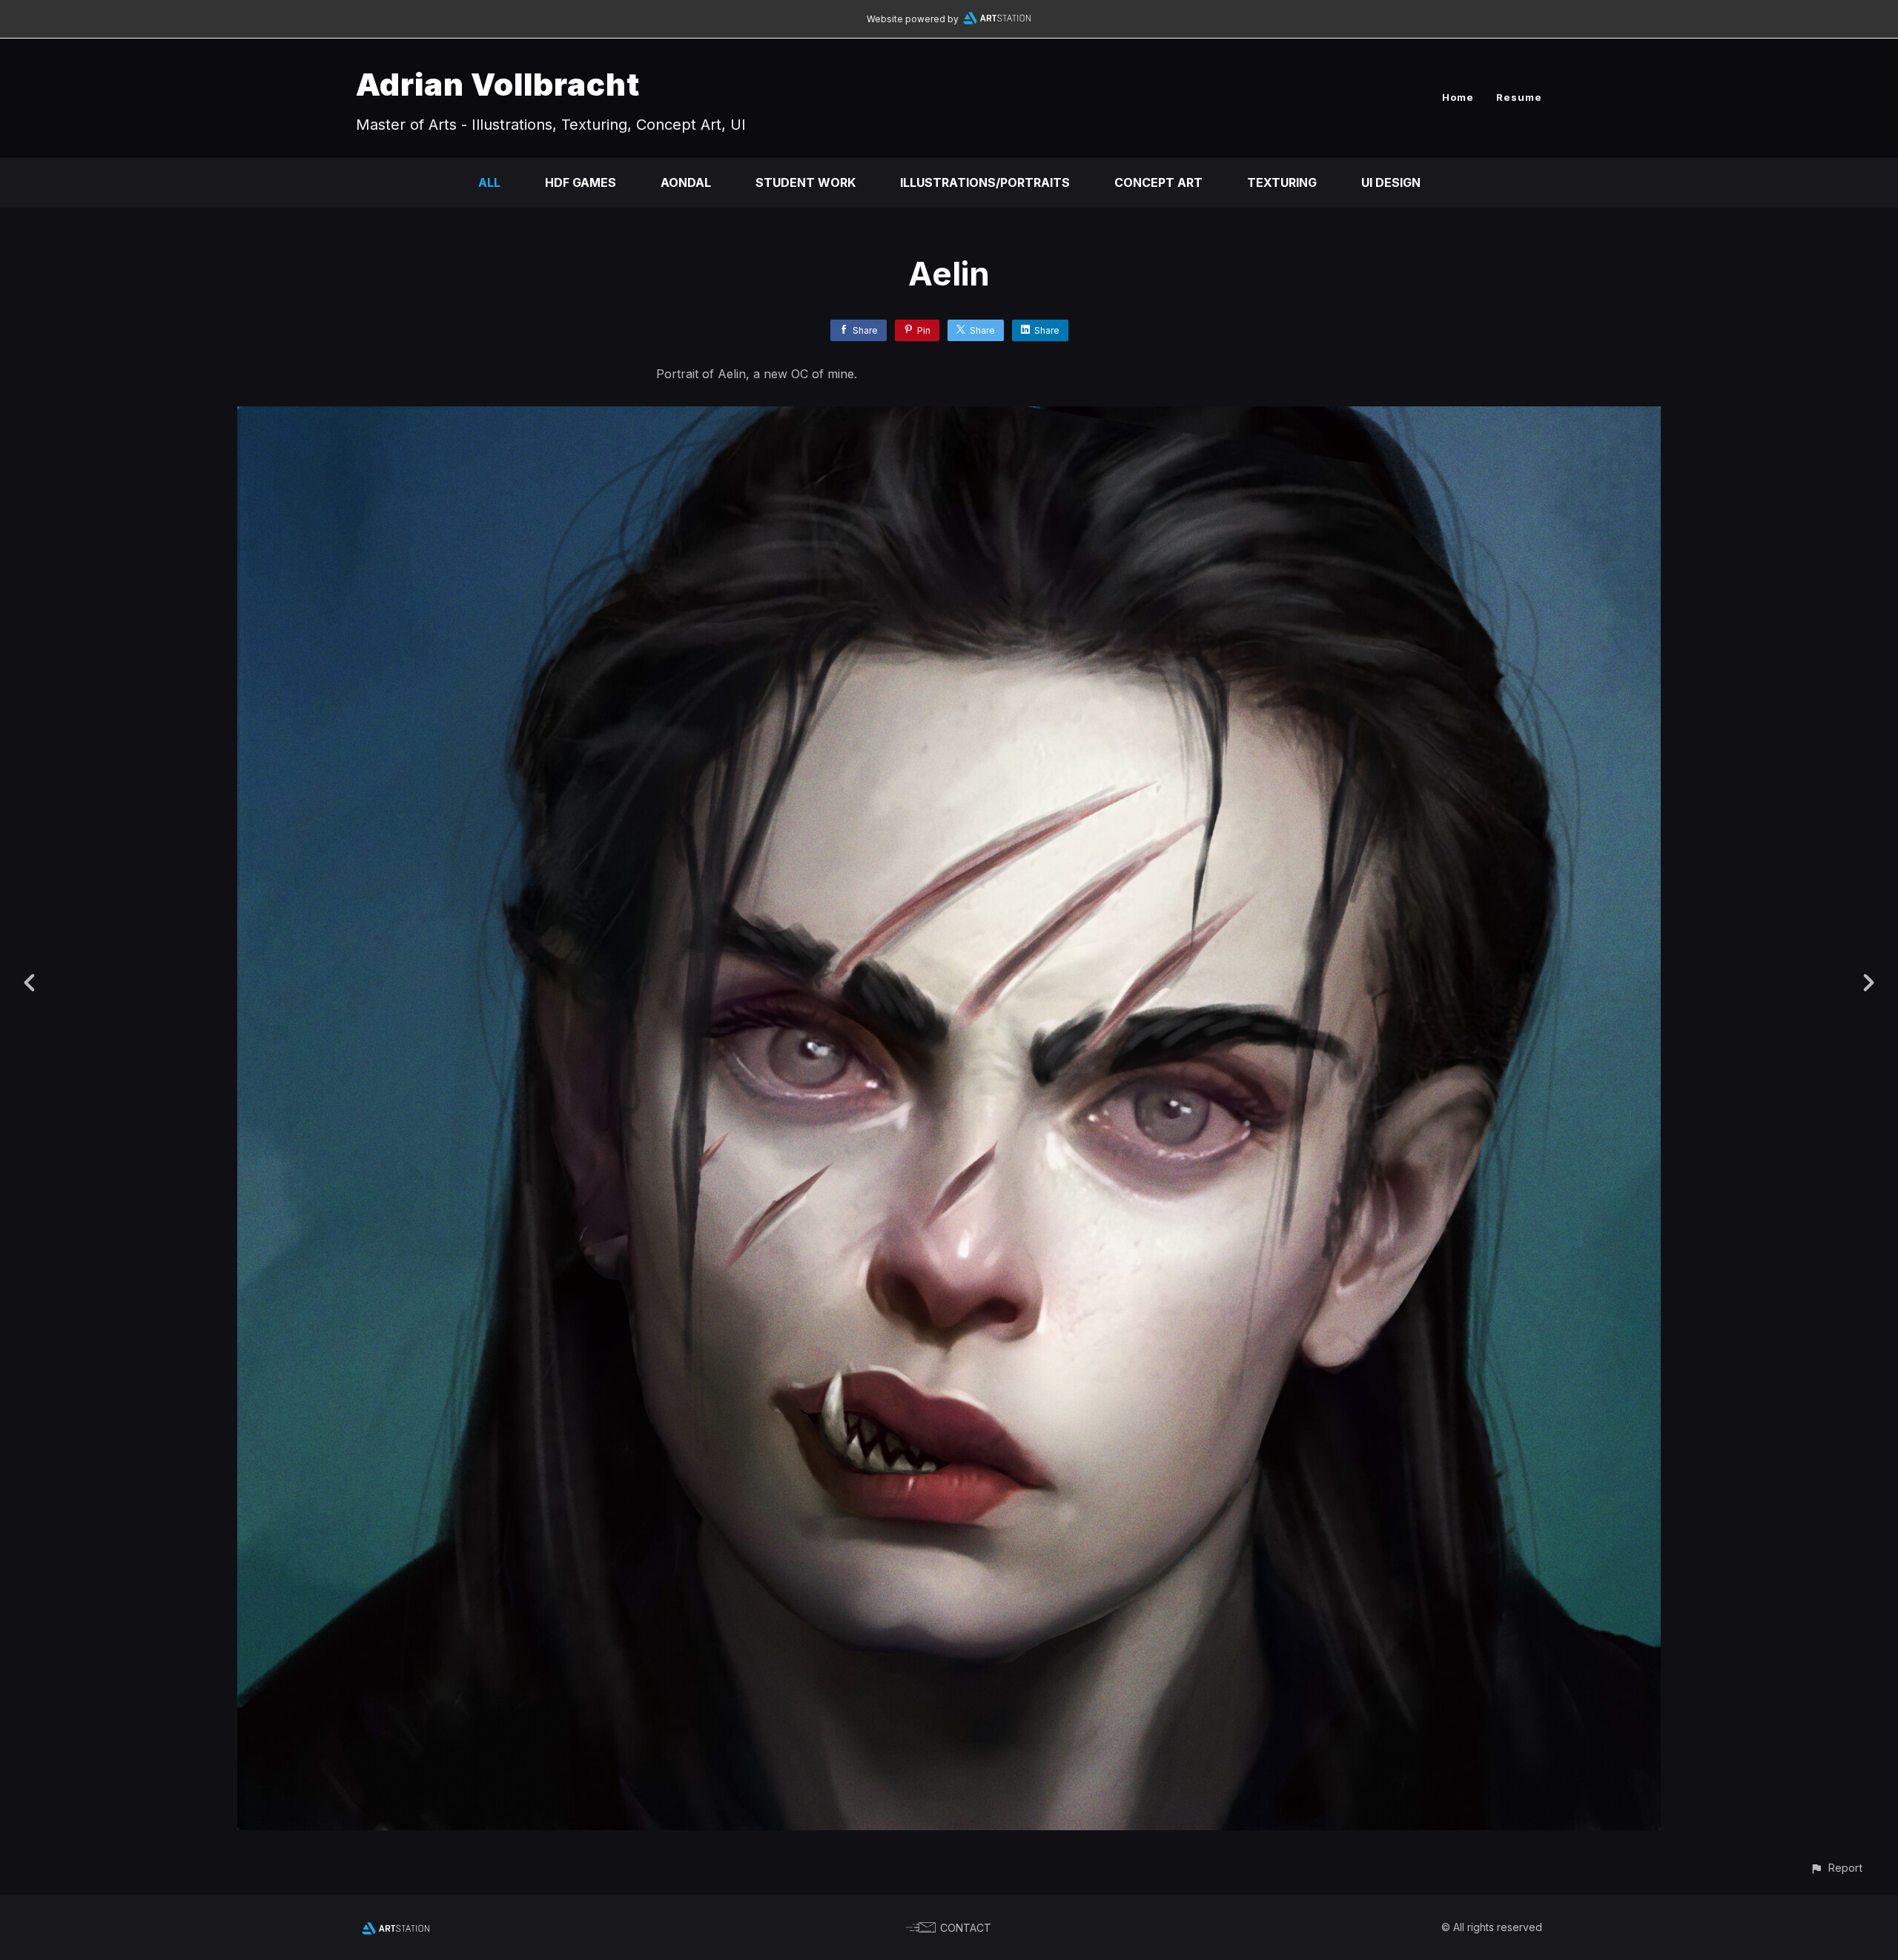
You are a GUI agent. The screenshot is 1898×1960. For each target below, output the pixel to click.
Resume (1519, 97)
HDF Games (581, 182)
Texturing (1282, 182)
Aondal (686, 182)
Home (1458, 97)
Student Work (806, 182)
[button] (1836, 1868)
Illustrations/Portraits (985, 182)
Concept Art (1158, 182)
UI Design (1391, 182)
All (489, 182)
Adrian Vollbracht (498, 84)
